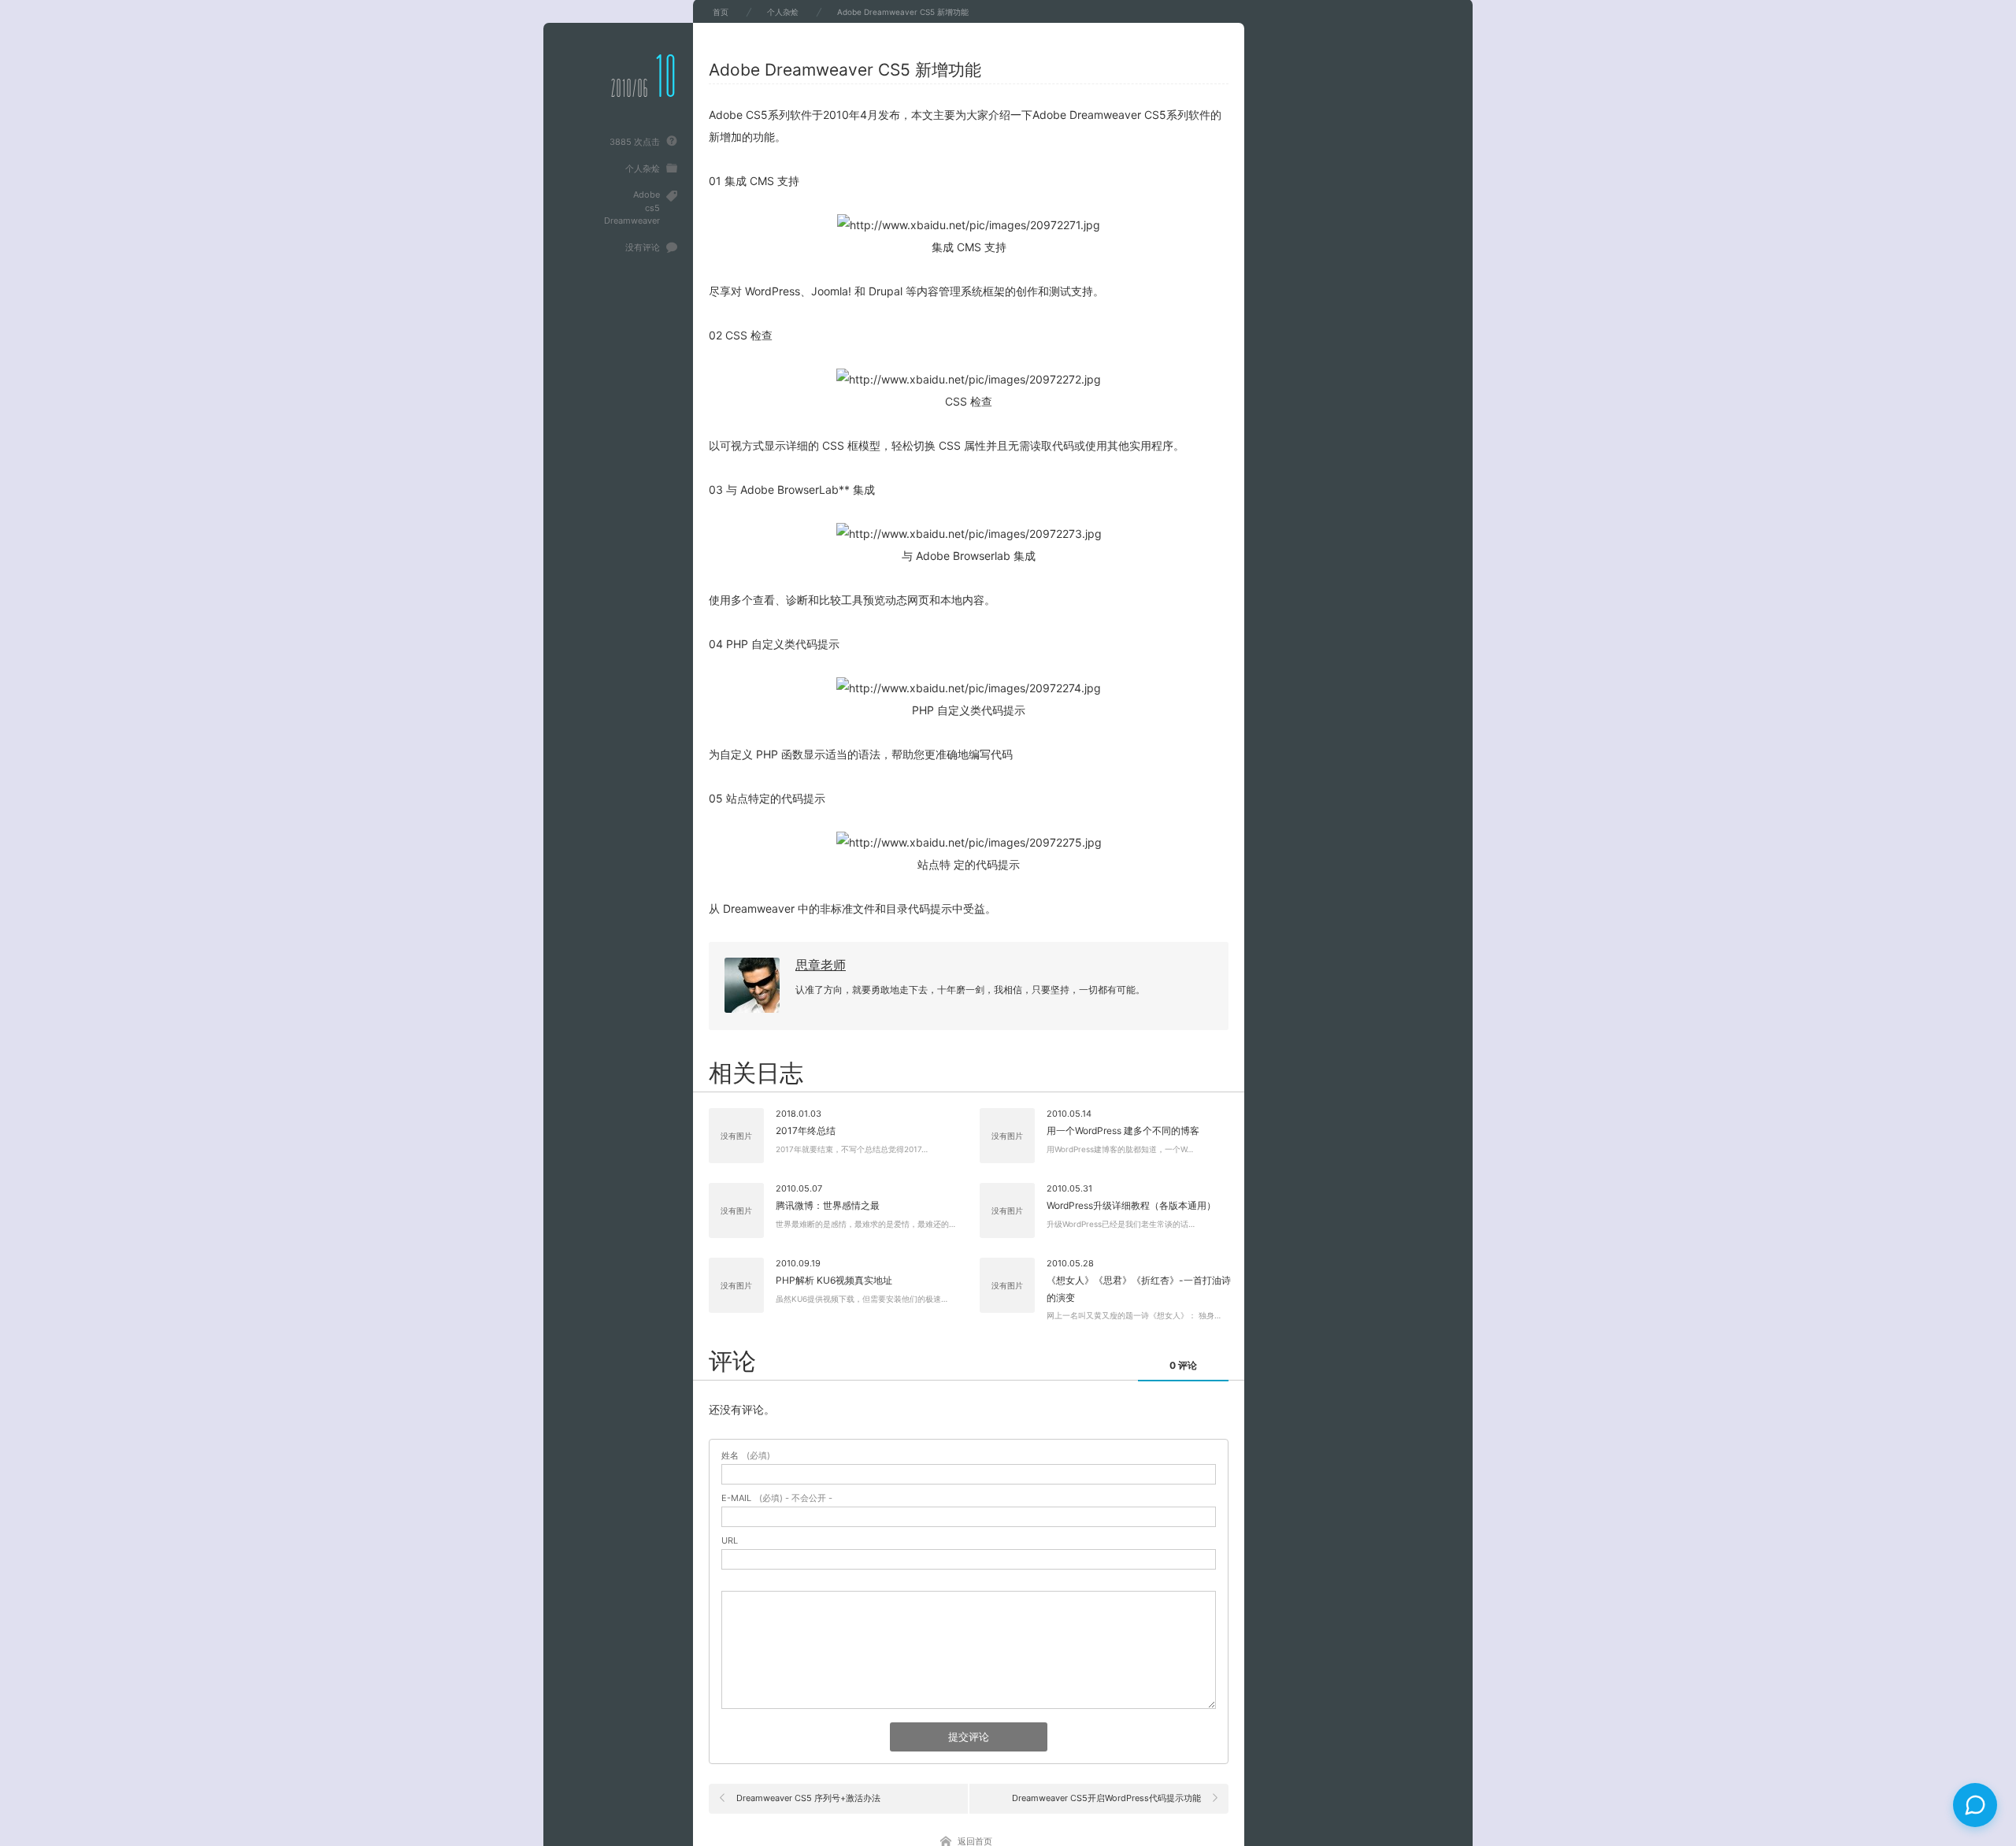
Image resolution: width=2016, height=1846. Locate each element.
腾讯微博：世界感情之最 (828, 1205)
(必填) (746, 1456)
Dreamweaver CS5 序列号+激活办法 (808, 1798)
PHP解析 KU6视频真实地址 (834, 1280)
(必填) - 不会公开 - (777, 1498)
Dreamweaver (632, 221)
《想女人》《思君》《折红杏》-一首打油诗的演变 (1139, 1289)
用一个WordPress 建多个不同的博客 (1123, 1131)
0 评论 (1183, 1365)
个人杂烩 (643, 169)
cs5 (652, 208)
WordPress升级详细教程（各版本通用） (1131, 1205)
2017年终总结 (806, 1131)
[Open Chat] (1975, 1805)
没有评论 (643, 247)
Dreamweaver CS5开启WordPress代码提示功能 (1106, 1798)
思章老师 (821, 965)
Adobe (647, 195)
